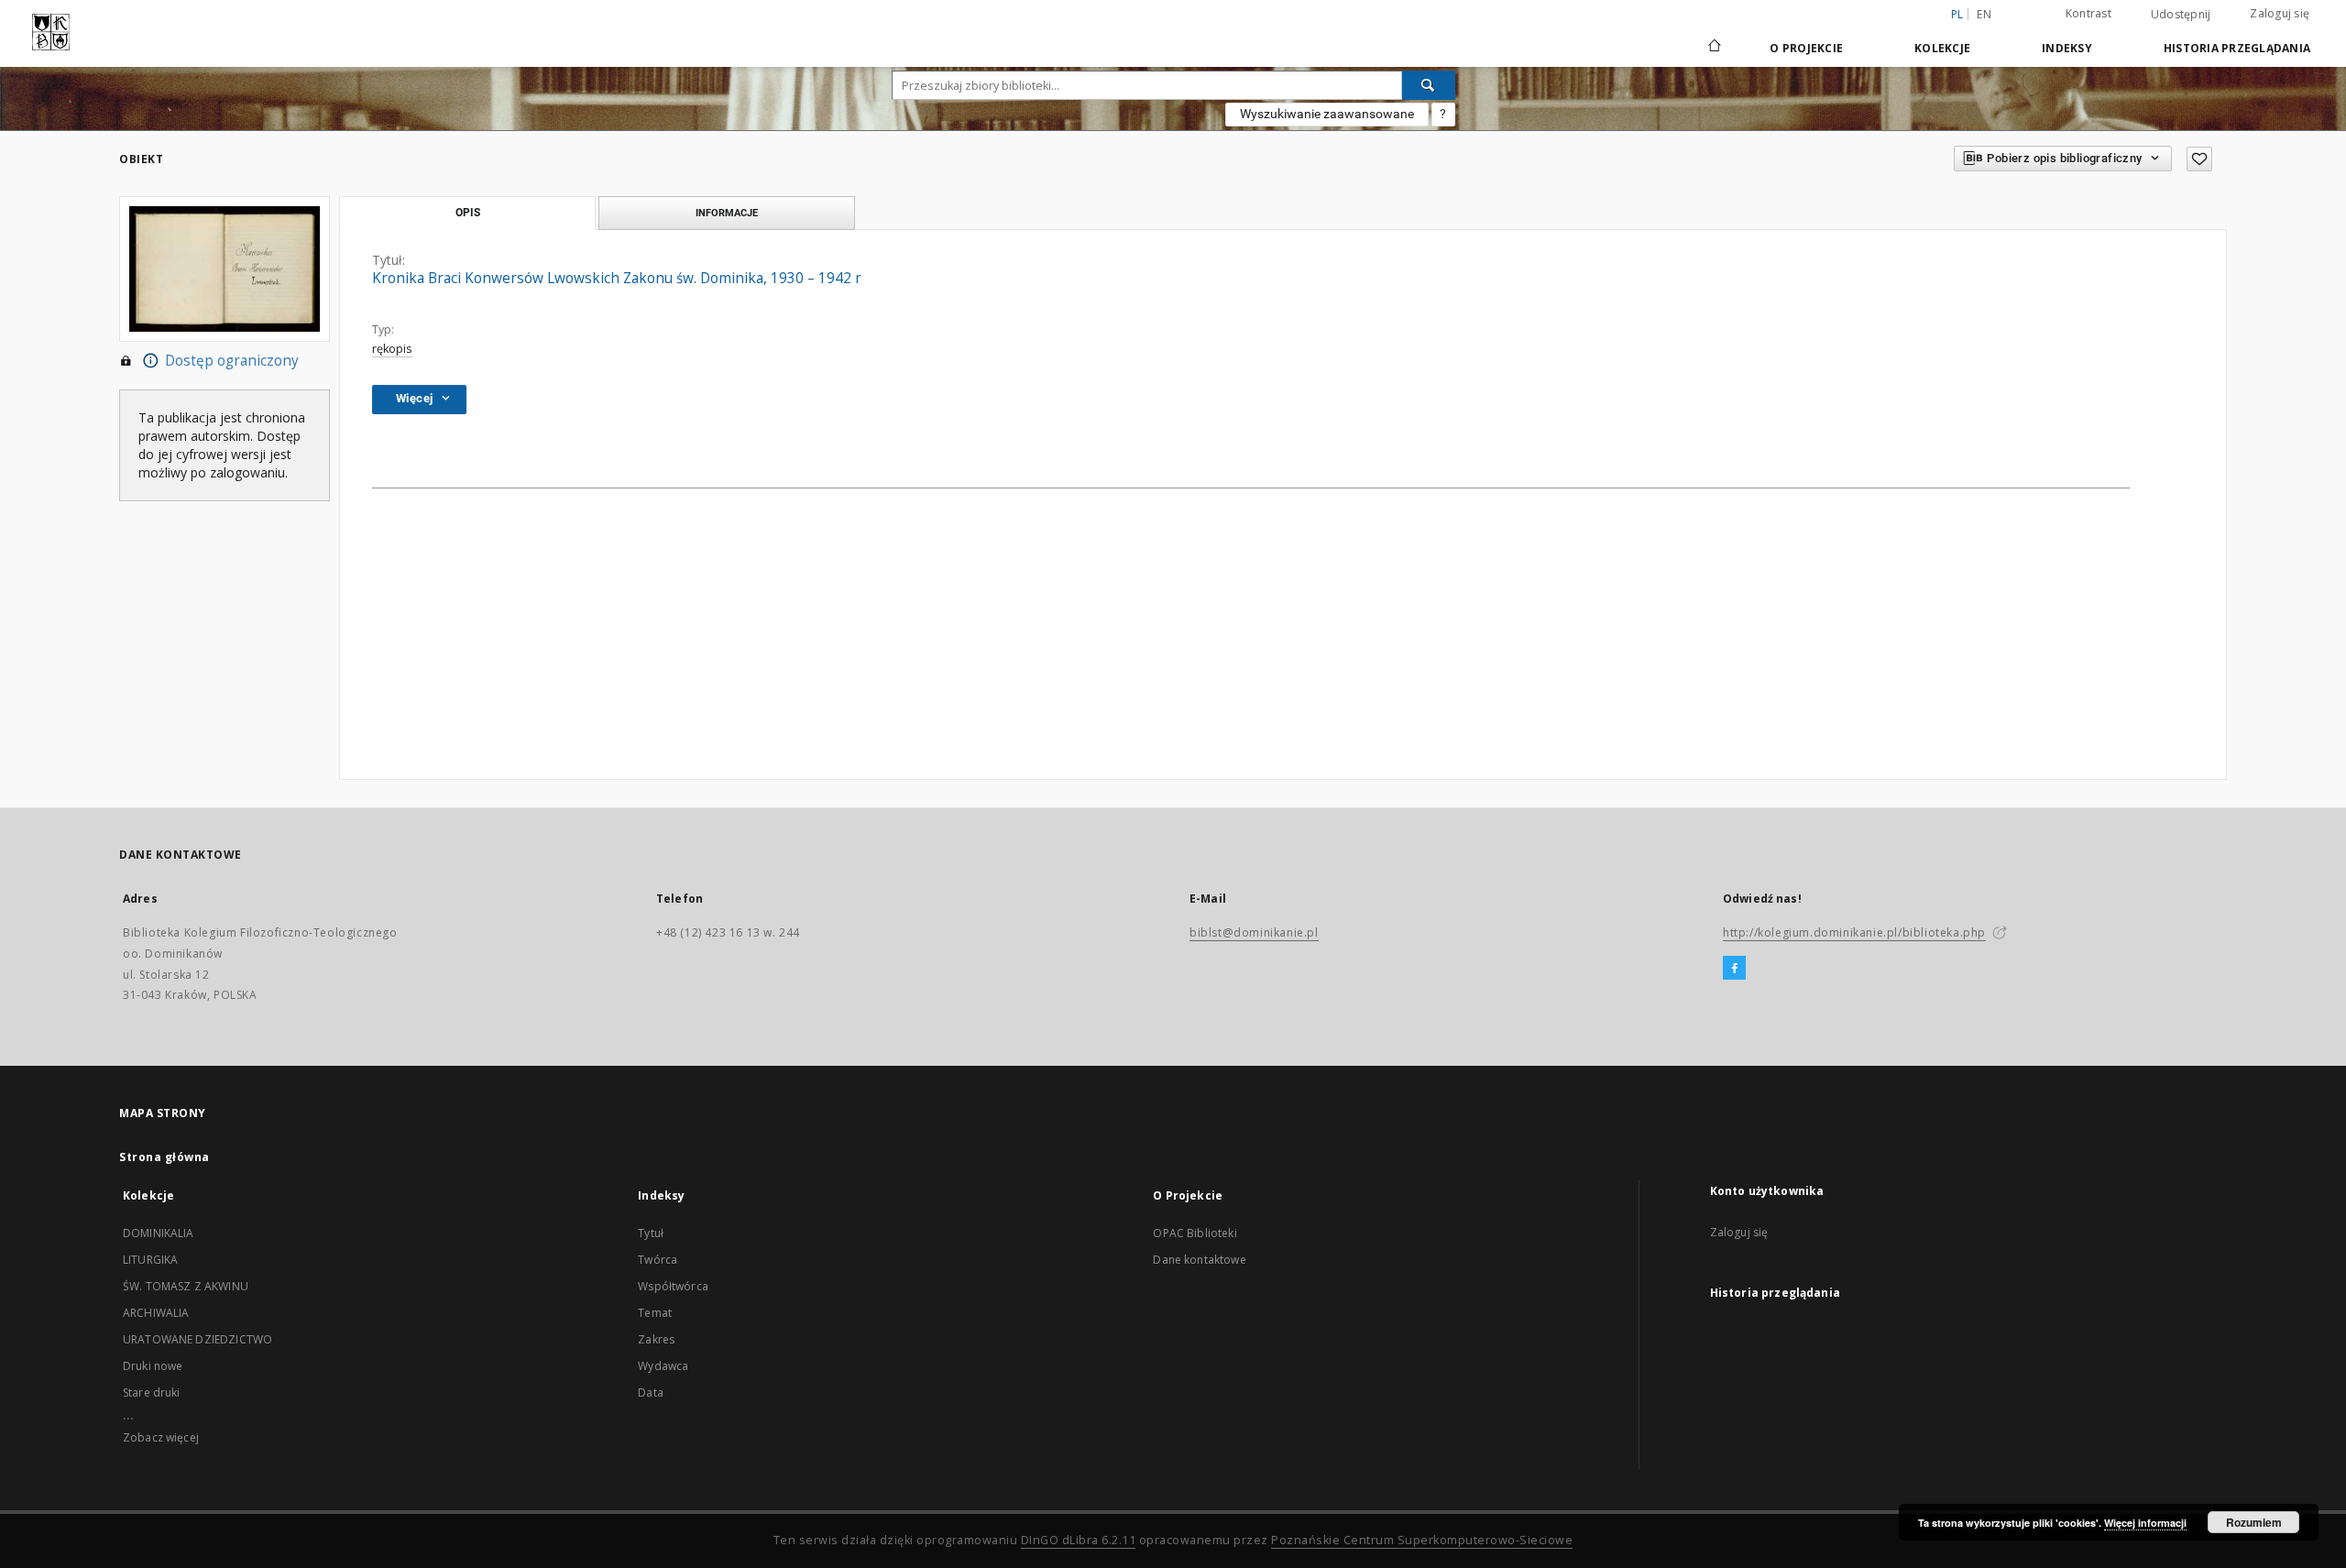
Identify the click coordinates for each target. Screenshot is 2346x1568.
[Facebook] (1734, 969)
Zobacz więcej (161, 1437)
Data (651, 1393)
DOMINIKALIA (159, 1233)
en (1984, 14)
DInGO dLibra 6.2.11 (1079, 1540)
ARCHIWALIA (156, 1313)
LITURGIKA (150, 1260)
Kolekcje (1942, 48)
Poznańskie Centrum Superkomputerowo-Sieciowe (1422, 1540)
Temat (655, 1313)
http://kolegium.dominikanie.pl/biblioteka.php (1854, 932)
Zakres (656, 1339)
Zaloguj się (2280, 13)
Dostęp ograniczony (232, 361)
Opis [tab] (468, 213)
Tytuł (651, 1233)
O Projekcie (1806, 48)
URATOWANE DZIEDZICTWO (197, 1339)
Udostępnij (2181, 15)
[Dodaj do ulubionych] (2199, 159)
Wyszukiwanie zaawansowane (1327, 114)
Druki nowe (153, 1366)
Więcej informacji (2145, 1523)
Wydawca (663, 1366)
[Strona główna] (1713, 48)
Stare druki (152, 1393)
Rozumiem (2254, 1522)
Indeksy (2067, 48)
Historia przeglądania (2237, 48)
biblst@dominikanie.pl (1254, 932)
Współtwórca (673, 1286)
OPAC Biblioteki (1195, 1233)
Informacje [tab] (727, 213)
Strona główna (164, 1157)
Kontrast (2088, 13)
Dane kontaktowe (1199, 1260)
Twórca (658, 1260)
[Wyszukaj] (1429, 85)
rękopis (392, 349)
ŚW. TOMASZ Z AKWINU (186, 1286)
